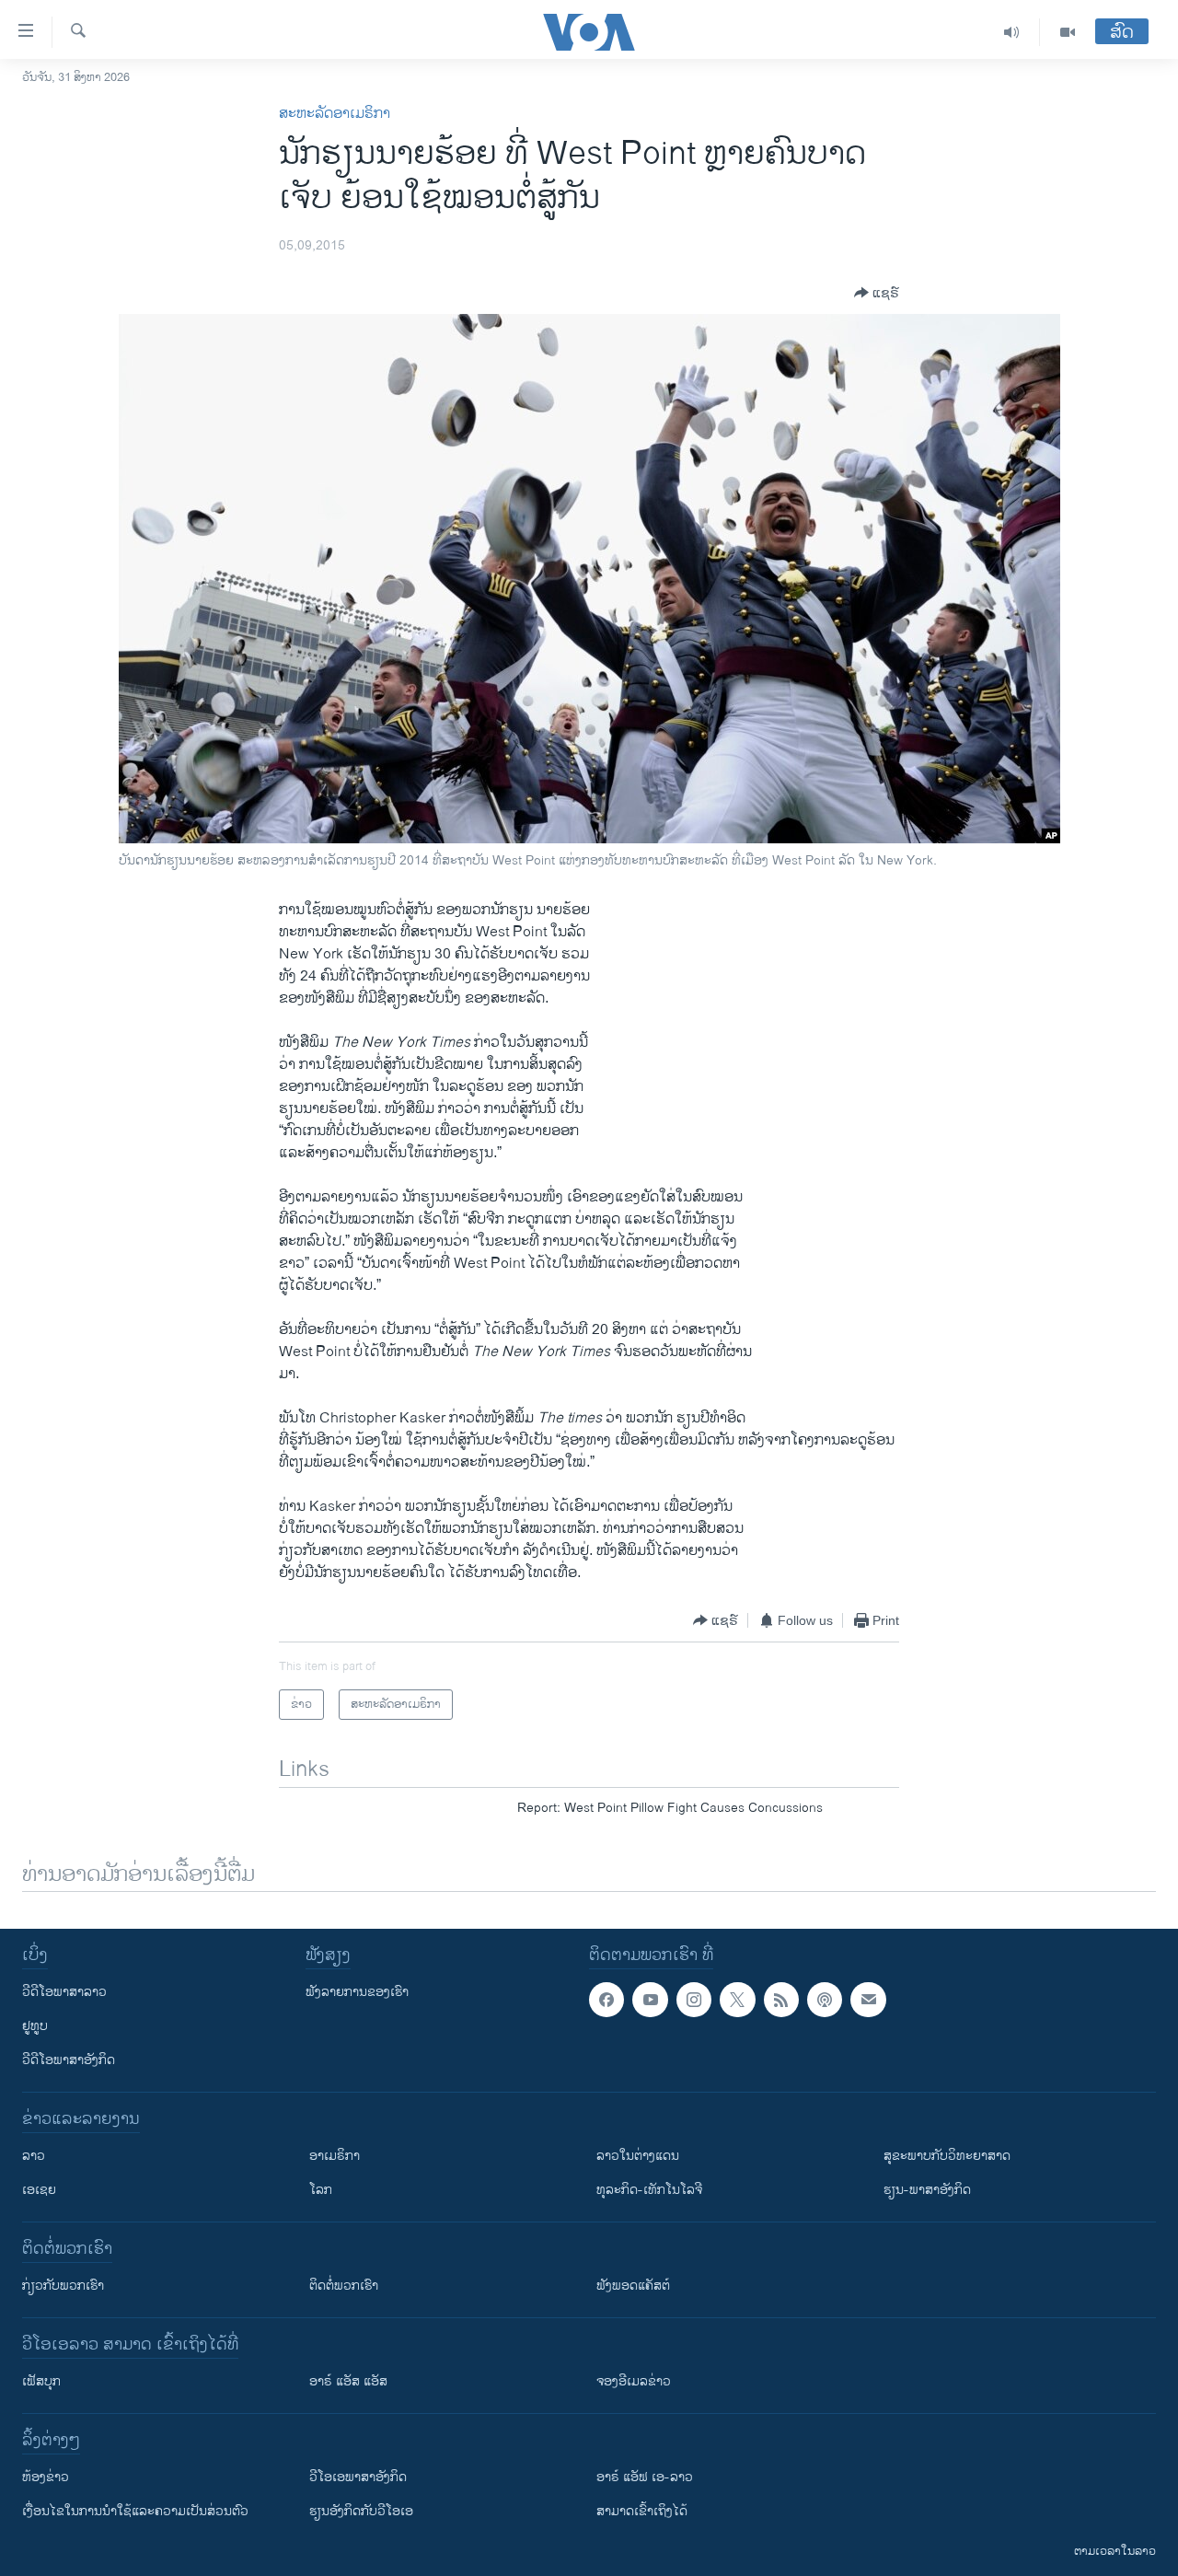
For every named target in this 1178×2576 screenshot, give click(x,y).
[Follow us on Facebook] (606, 2000)
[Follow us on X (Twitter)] (737, 2000)
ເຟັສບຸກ (41, 2381)
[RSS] (781, 2000)
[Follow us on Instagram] (694, 2000)
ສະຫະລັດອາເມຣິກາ (335, 114)
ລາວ (34, 2156)
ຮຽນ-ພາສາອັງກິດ (927, 2190)
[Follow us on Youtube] (650, 2000)
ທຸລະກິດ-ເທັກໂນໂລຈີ (649, 2190)
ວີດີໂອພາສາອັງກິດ (69, 2060)
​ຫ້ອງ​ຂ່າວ (46, 2477)
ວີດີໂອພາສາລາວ (64, 1992)
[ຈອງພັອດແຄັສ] (868, 2000)
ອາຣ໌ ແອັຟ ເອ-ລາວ (645, 2477)
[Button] (877, 293)
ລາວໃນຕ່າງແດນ (638, 2156)
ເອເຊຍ (39, 2190)
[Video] (1068, 32)
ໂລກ (321, 2190)
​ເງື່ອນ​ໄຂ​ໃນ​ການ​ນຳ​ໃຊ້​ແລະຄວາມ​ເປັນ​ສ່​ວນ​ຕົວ (135, 2511)
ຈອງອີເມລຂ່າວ (634, 2381)
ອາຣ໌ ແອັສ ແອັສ (348, 2381)
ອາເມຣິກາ (335, 2156)
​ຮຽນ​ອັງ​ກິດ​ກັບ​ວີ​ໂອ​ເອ (361, 2511)
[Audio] (1012, 32)
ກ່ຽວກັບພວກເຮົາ (63, 2286)
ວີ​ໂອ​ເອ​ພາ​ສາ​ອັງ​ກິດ (358, 2477)
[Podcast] (825, 2000)
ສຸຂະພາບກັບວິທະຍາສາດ (947, 2156)
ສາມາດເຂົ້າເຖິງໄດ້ (642, 2511)
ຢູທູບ (35, 2026)
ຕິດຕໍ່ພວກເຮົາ (344, 2286)
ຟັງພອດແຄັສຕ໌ (633, 2286)
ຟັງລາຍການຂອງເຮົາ (357, 1992)
